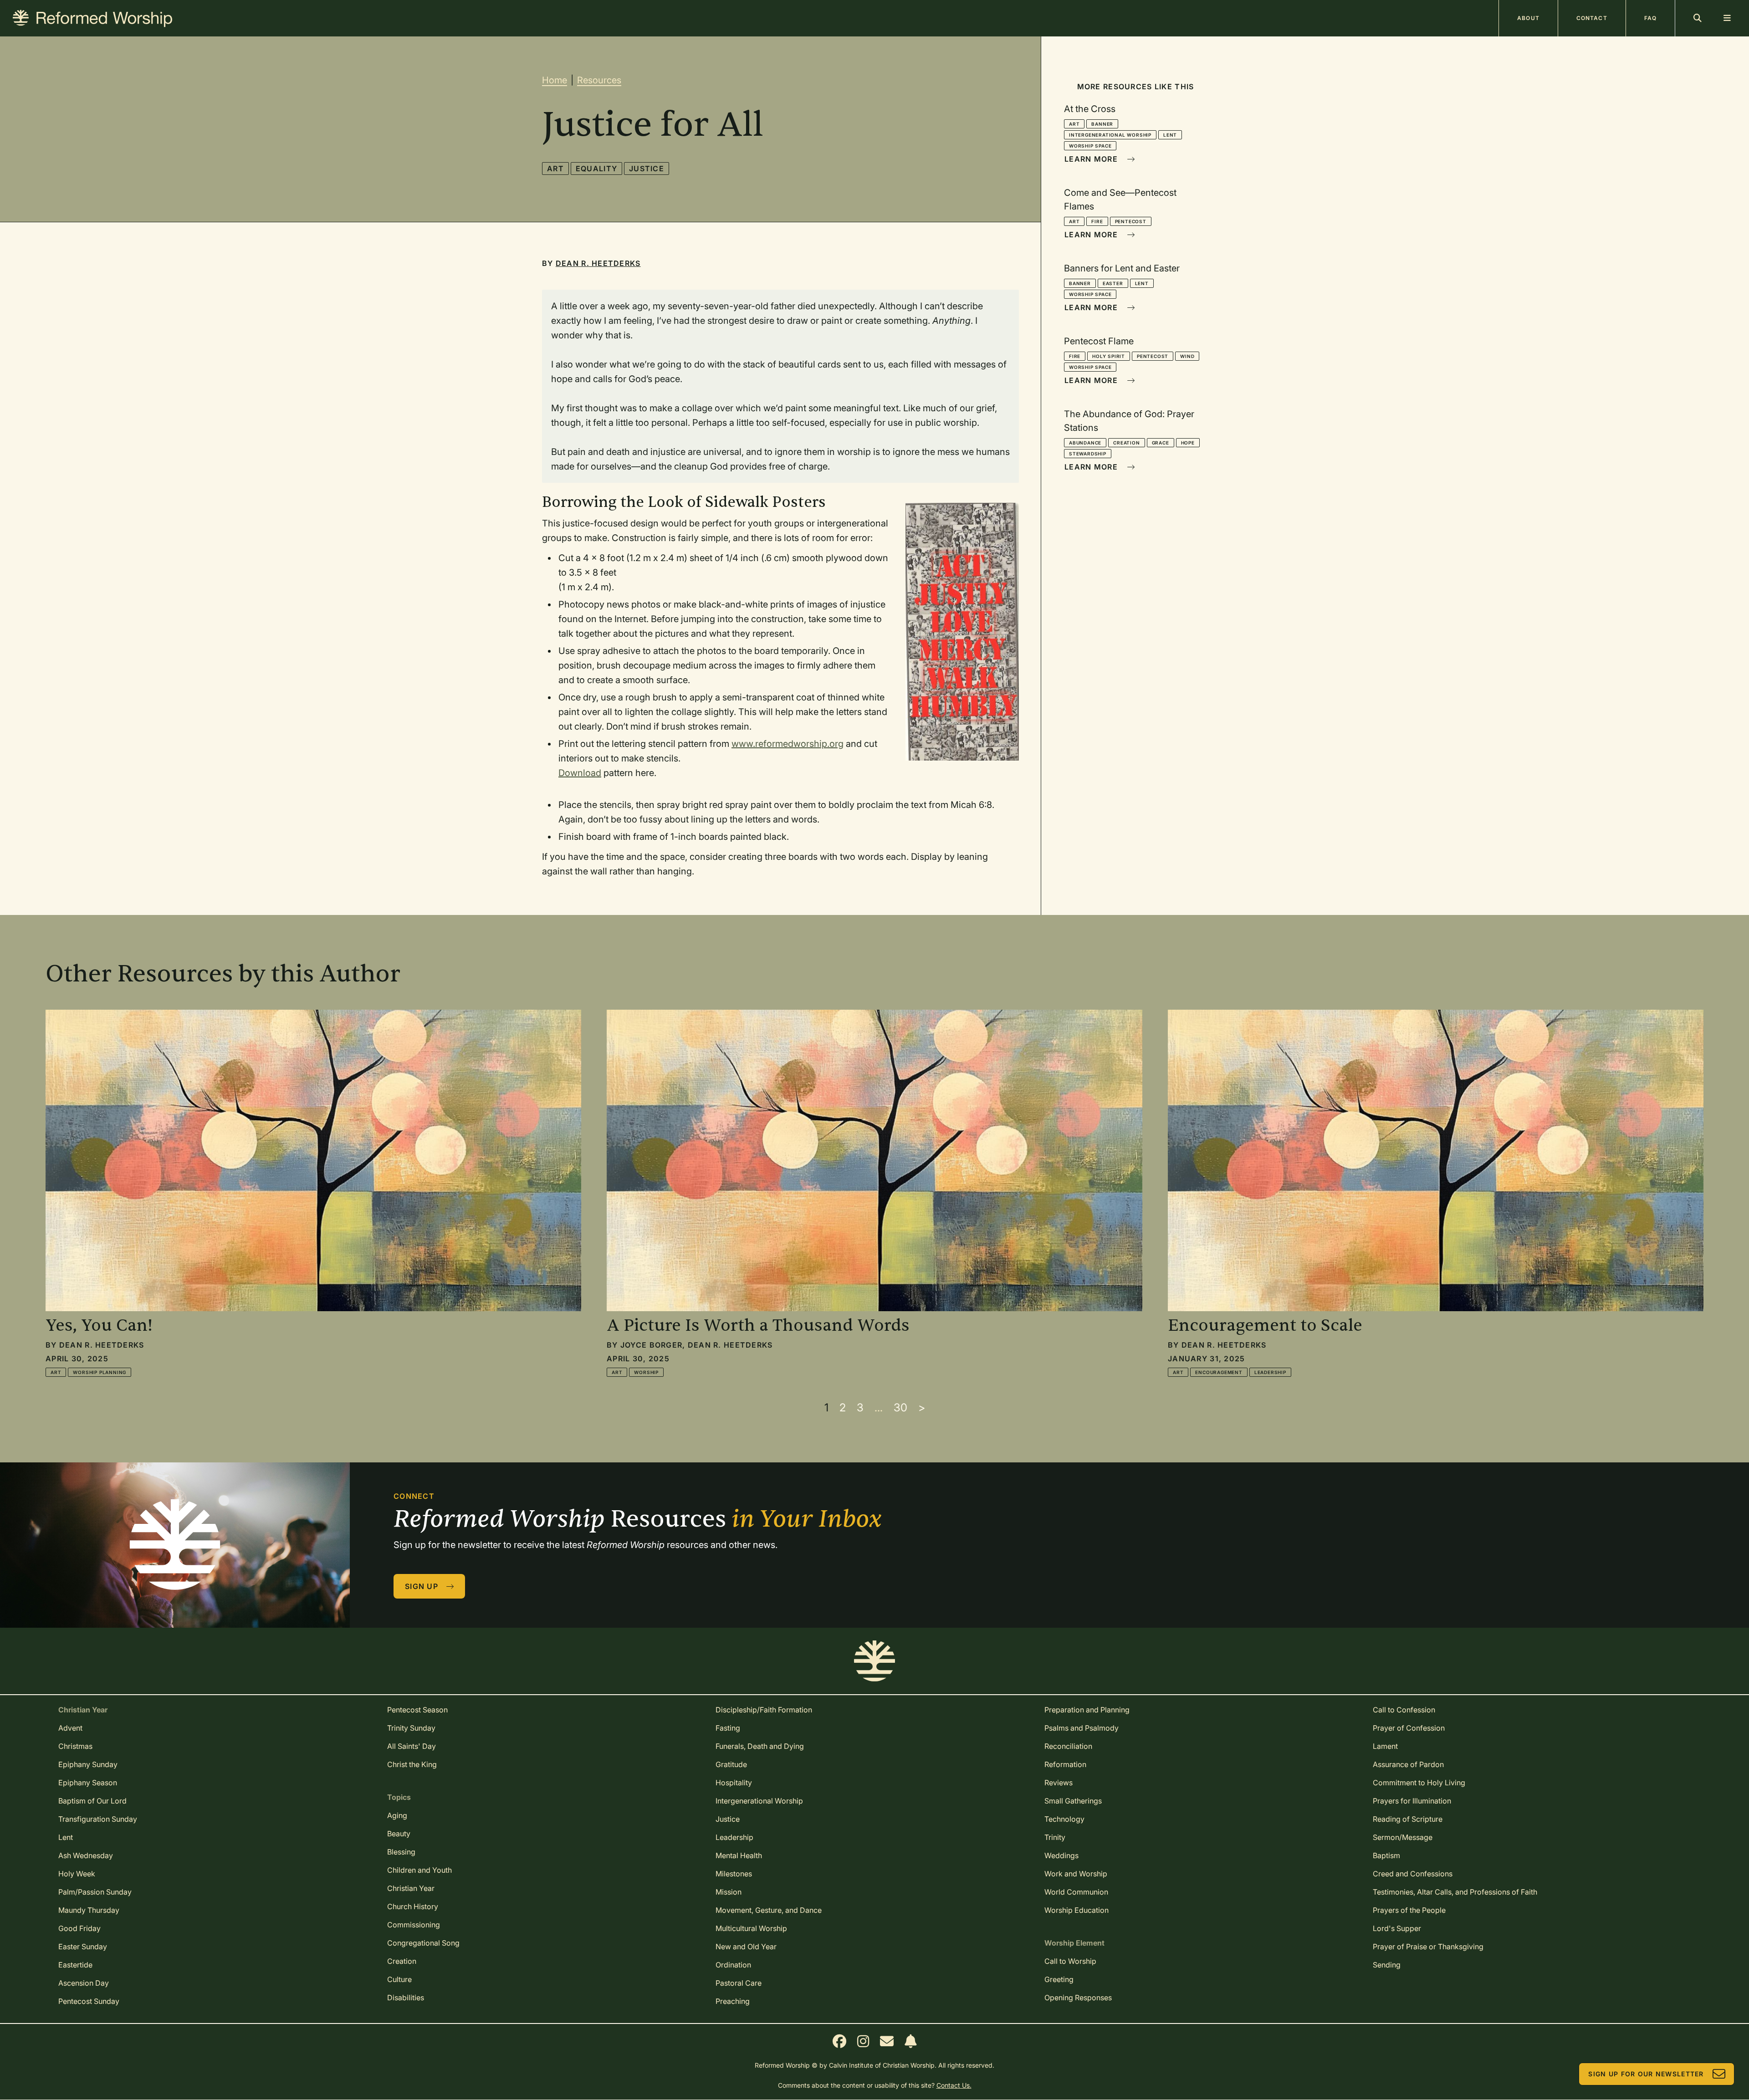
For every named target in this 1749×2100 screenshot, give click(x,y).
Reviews (1059, 1783)
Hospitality (734, 1783)
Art (555, 169)
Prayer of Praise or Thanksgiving (1428, 1947)
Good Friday (79, 1928)
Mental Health (739, 1855)
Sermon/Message (1403, 1837)
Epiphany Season (88, 1783)
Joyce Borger (651, 1345)
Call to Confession (1404, 1710)
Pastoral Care (739, 1983)
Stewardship (1088, 454)
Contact (1592, 18)
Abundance (1085, 443)
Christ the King (412, 1764)
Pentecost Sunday (89, 2001)
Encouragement (1219, 1372)
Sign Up (422, 1586)
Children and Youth (419, 1870)
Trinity (1055, 1837)
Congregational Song (423, 1943)
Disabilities (406, 1998)
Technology (1064, 1819)
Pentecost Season (417, 1710)
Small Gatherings (1073, 1801)
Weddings (1061, 1855)
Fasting (728, 1728)
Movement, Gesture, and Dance (769, 1910)
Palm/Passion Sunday (95, 1892)
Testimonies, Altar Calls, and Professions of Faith (1455, 1892)
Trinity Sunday (411, 1728)
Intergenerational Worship (1110, 135)
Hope (1188, 443)
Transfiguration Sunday (98, 1819)
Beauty (399, 1834)
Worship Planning (100, 1372)
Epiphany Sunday (88, 1764)
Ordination (733, 1965)
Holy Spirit (1109, 356)
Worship (646, 1372)
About (1528, 18)
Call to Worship (1070, 1961)
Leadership (1270, 1372)
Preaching (733, 2001)
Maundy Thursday (89, 1910)
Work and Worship (1076, 1874)
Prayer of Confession (1409, 1728)
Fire (1097, 221)
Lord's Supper (1397, 1928)
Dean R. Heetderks (598, 263)
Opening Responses (1078, 1998)
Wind (1187, 356)
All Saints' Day (412, 1746)
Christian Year (411, 1888)
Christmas (75, 1746)
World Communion (1076, 1892)
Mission (729, 1892)
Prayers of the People (1409, 1910)
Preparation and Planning (1087, 1710)
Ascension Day (84, 1983)
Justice (647, 169)
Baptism (1386, 1855)
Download (580, 773)
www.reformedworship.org (788, 744)
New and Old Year (746, 1947)
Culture (399, 1979)
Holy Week (77, 1874)
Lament (1385, 1746)
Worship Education (1077, 1910)
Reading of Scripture (1408, 1819)
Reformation (1065, 1764)
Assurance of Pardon (1408, 1764)
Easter (1113, 283)
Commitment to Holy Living (1419, 1783)
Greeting (1059, 1979)
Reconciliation (1068, 1746)
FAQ (1650, 18)
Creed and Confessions (1413, 1874)
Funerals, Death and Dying (760, 1746)
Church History (413, 1906)
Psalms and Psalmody (1082, 1728)
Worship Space (1090, 146)
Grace (1161, 443)
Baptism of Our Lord (92, 1801)
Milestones (734, 1874)
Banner (1102, 124)
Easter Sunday (83, 1947)
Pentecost (1131, 221)
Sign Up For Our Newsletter (1646, 2074)
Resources (599, 80)
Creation (1126, 443)
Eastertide (75, 1965)
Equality (596, 169)
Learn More (1091, 159)
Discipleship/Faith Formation (764, 1710)
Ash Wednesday (86, 1855)
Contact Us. (954, 2085)
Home (555, 80)
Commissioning (414, 1925)
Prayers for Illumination (1412, 1801)
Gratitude (731, 1764)
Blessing (401, 1852)
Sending (1387, 1965)
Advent (70, 1728)
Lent (1170, 135)
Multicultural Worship (751, 1928)
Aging (397, 1815)
